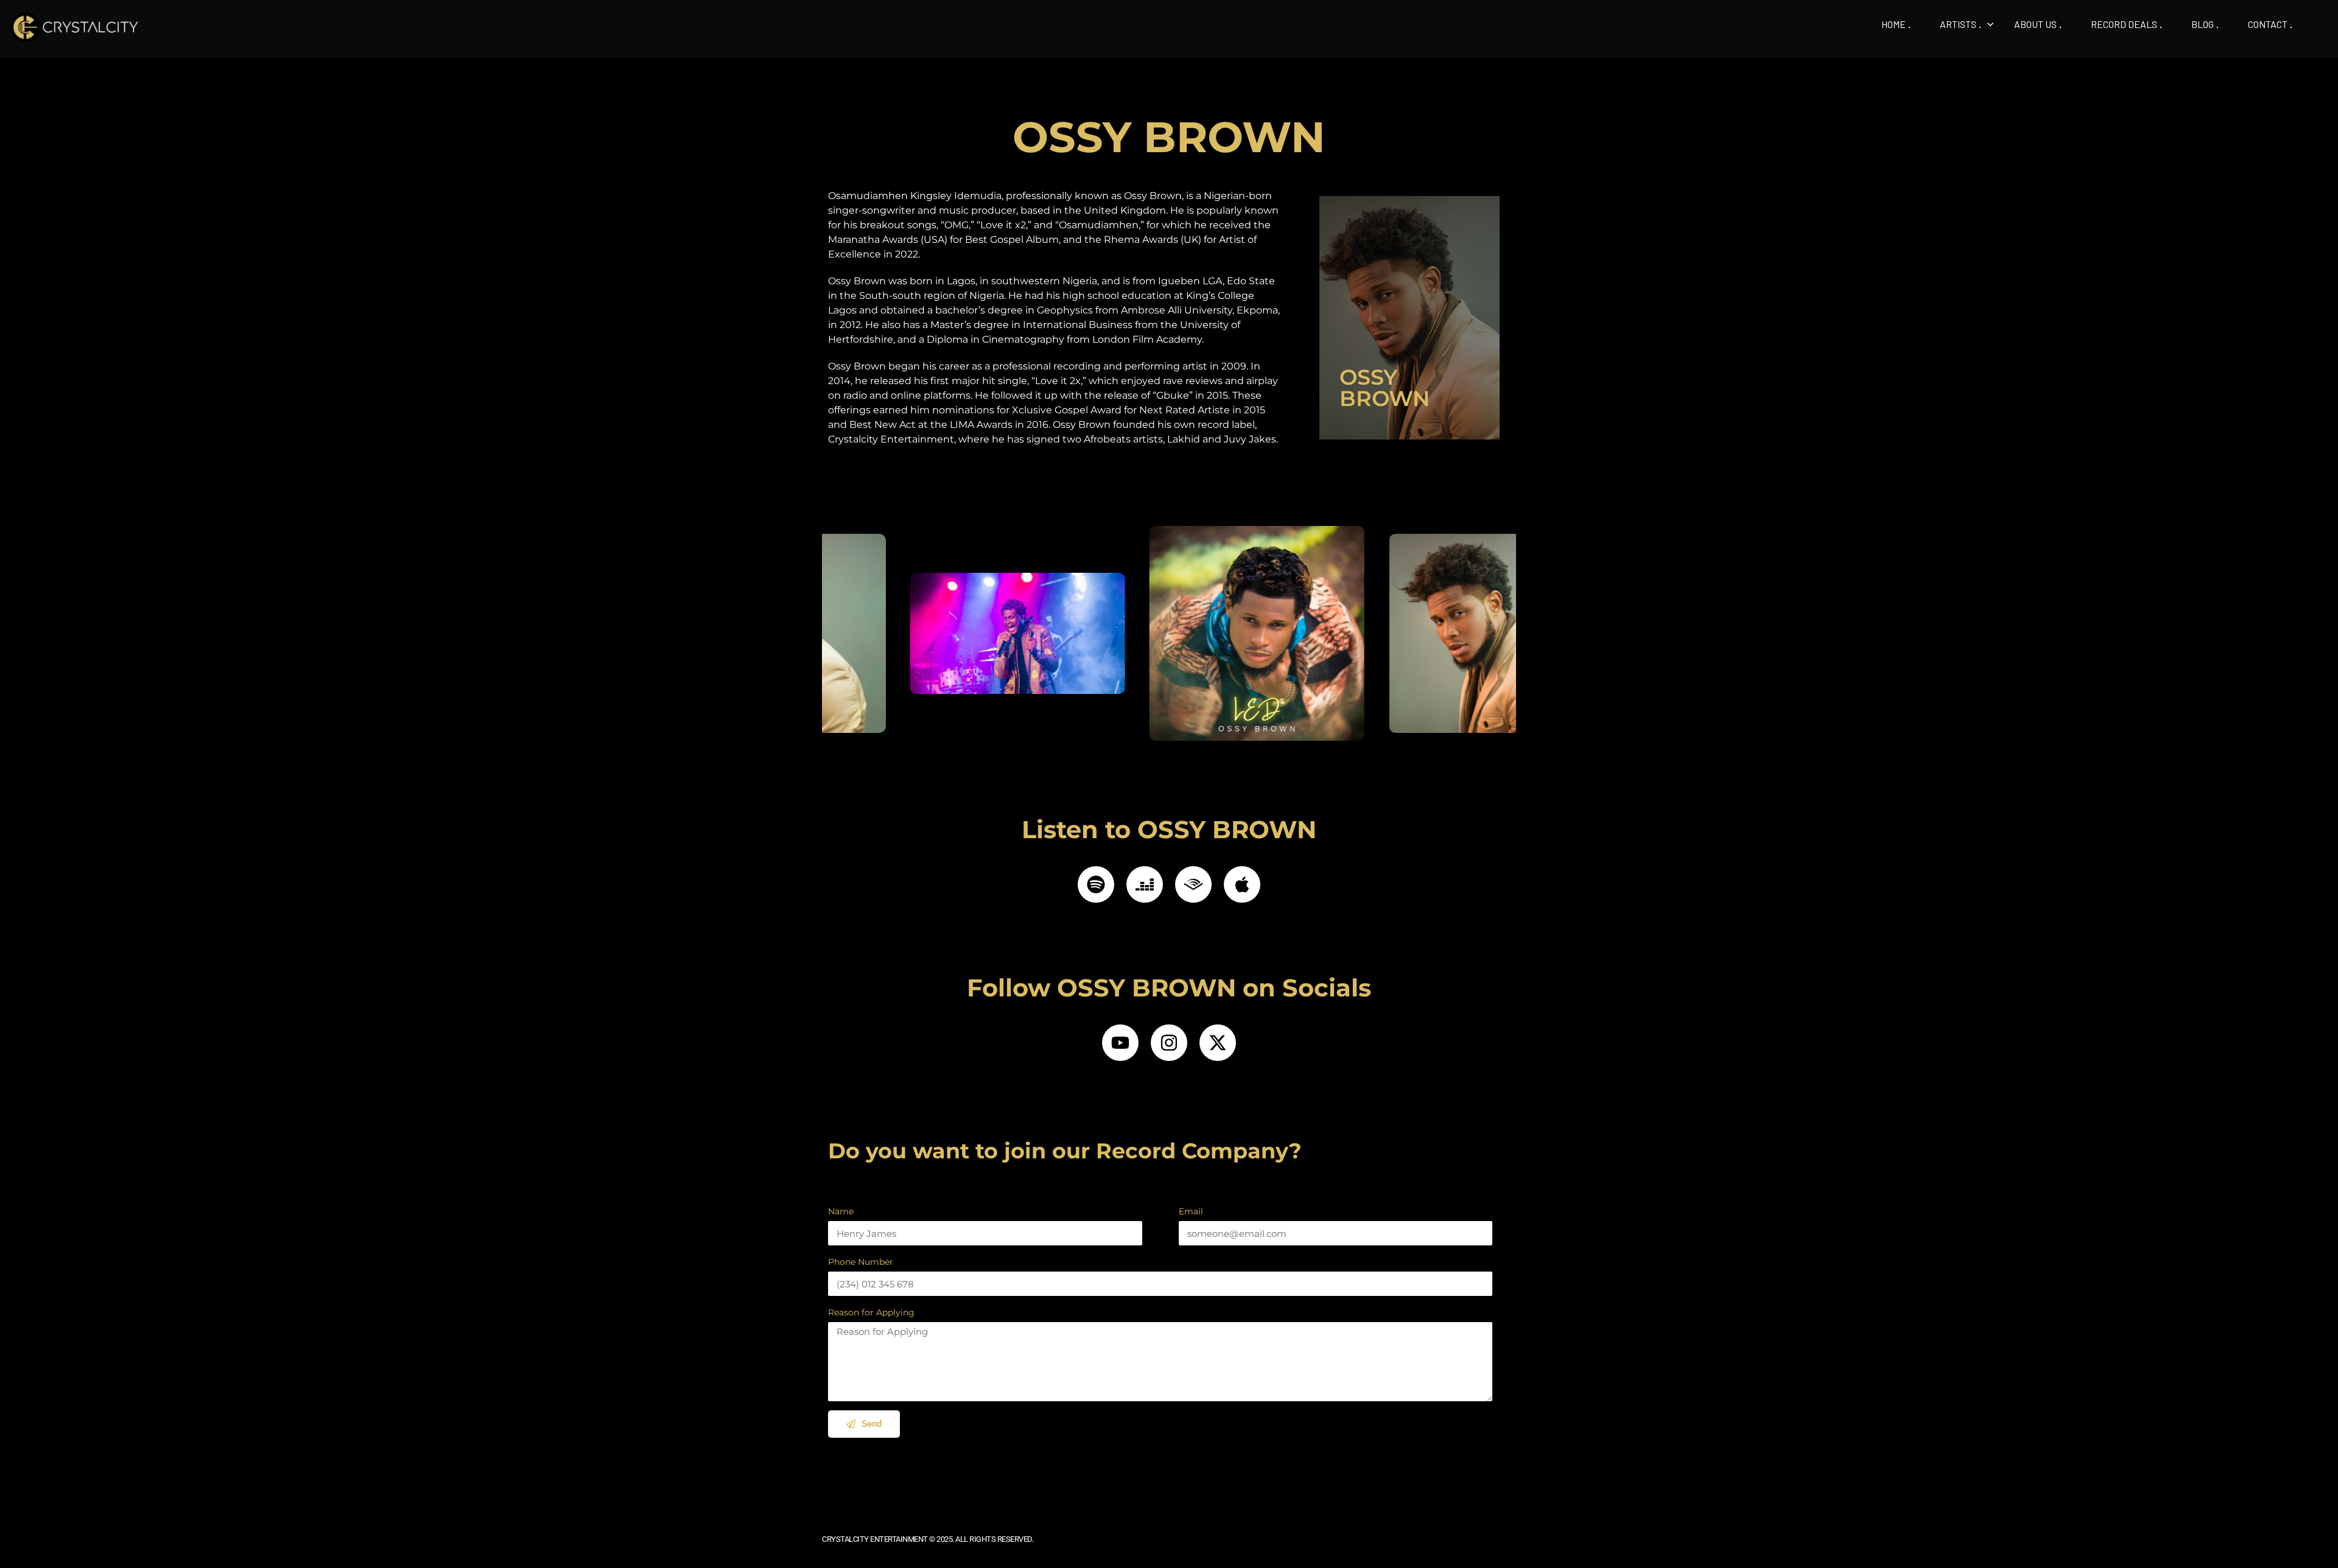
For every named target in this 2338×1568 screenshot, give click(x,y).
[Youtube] (1120, 1043)
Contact (2268, 24)
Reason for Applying (871, 1312)
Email (1191, 1211)
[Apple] (1242, 884)
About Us (2035, 24)
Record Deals (2124, 24)
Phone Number (861, 1262)
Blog (2203, 24)
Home (1894, 24)
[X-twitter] (1218, 1043)
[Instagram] (1169, 1043)
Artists (1958, 24)
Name (841, 1211)
